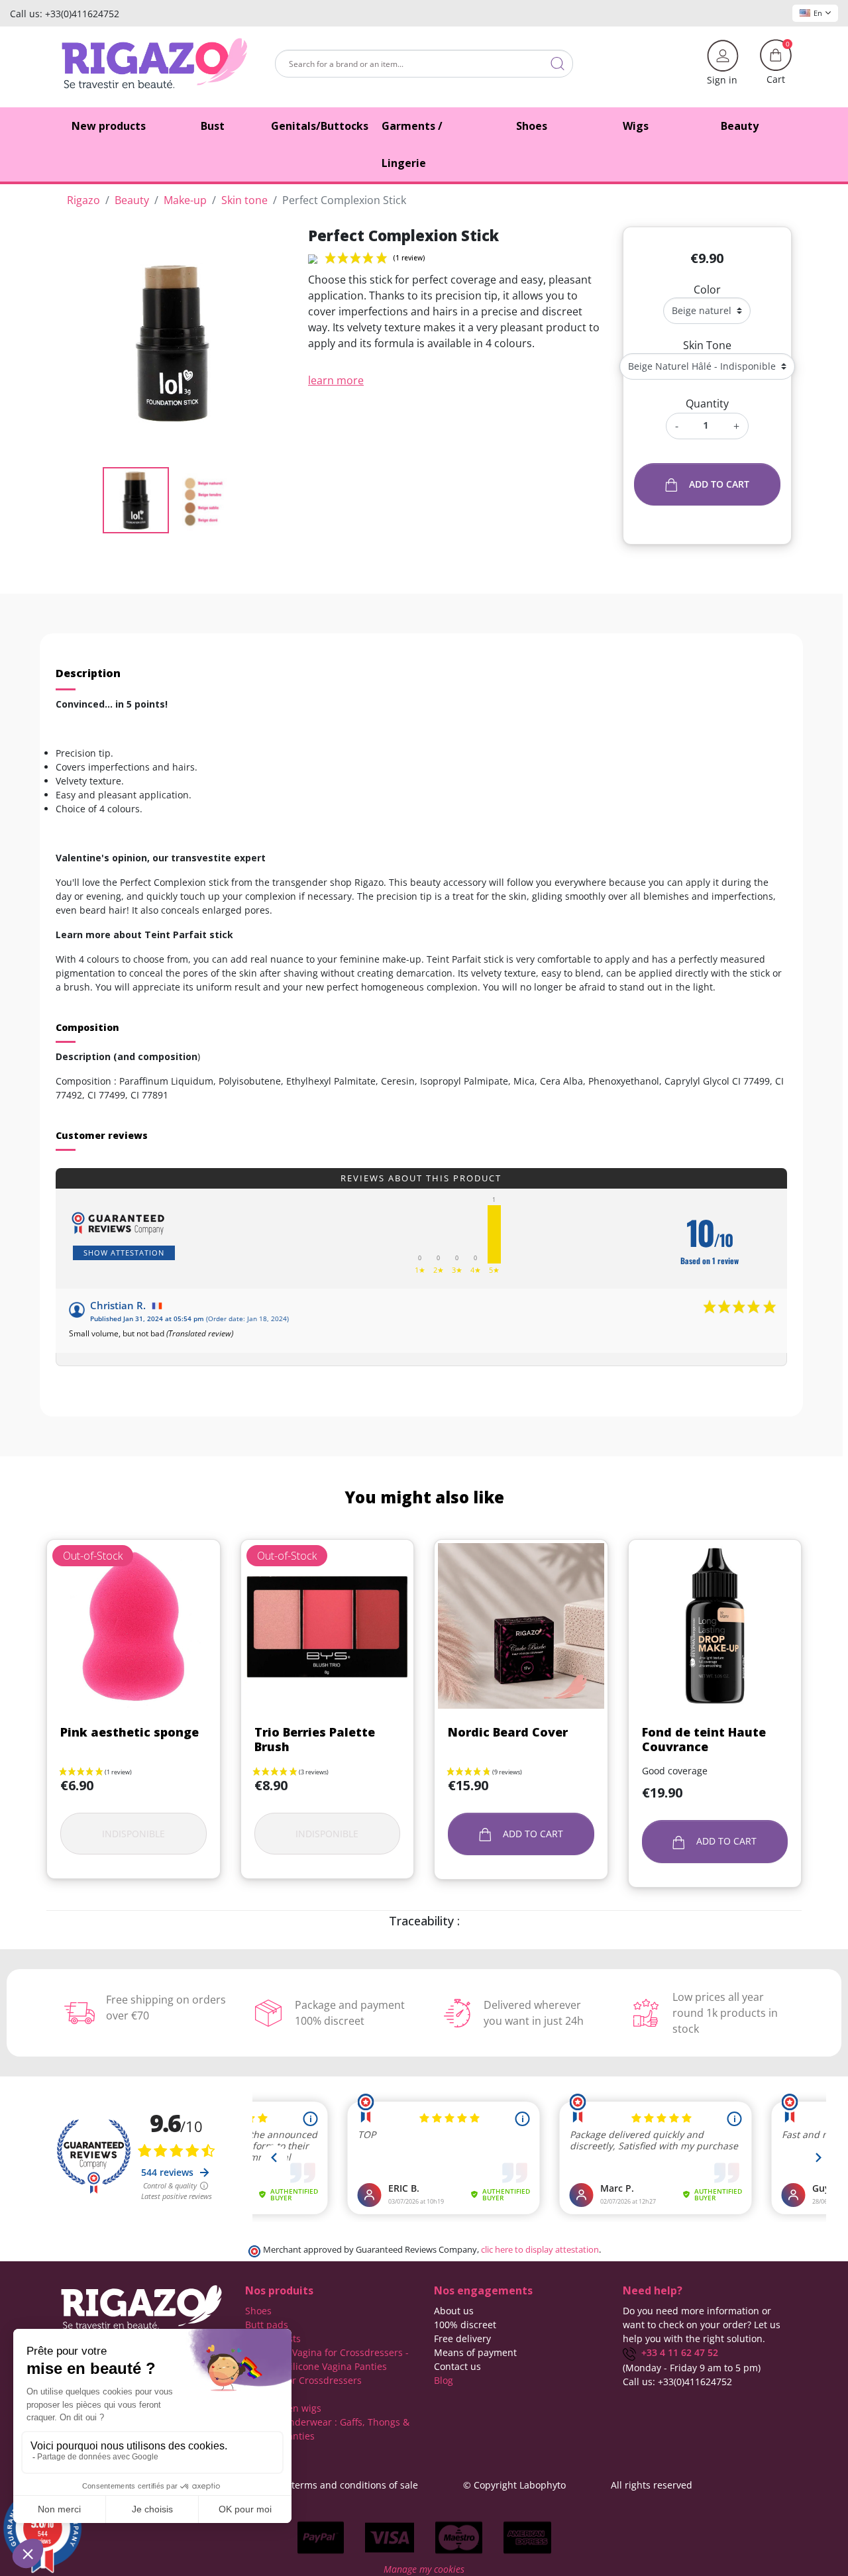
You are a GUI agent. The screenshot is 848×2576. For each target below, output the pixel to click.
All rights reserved (652, 2485)
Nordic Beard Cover (508, 1732)
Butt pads (267, 2325)
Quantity (707, 403)
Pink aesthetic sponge (130, 1732)
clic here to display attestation (540, 2250)
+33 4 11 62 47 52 (677, 2352)
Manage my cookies (424, 2569)
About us (454, 2311)
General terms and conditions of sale (336, 2485)
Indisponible (133, 1834)
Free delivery (462, 2338)
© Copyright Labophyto (514, 2485)
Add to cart (719, 484)
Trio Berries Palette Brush (315, 1739)
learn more (336, 380)
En (818, 13)
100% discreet (465, 2325)
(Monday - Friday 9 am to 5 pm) (692, 2368)
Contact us (457, 2366)
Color (707, 290)
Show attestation (124, 1253)
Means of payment (475, 2352)
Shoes (258, 2311)
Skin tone (707, 345)
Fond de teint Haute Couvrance (704, 1739)
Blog (444, 2380)
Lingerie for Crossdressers (303, 2380)
